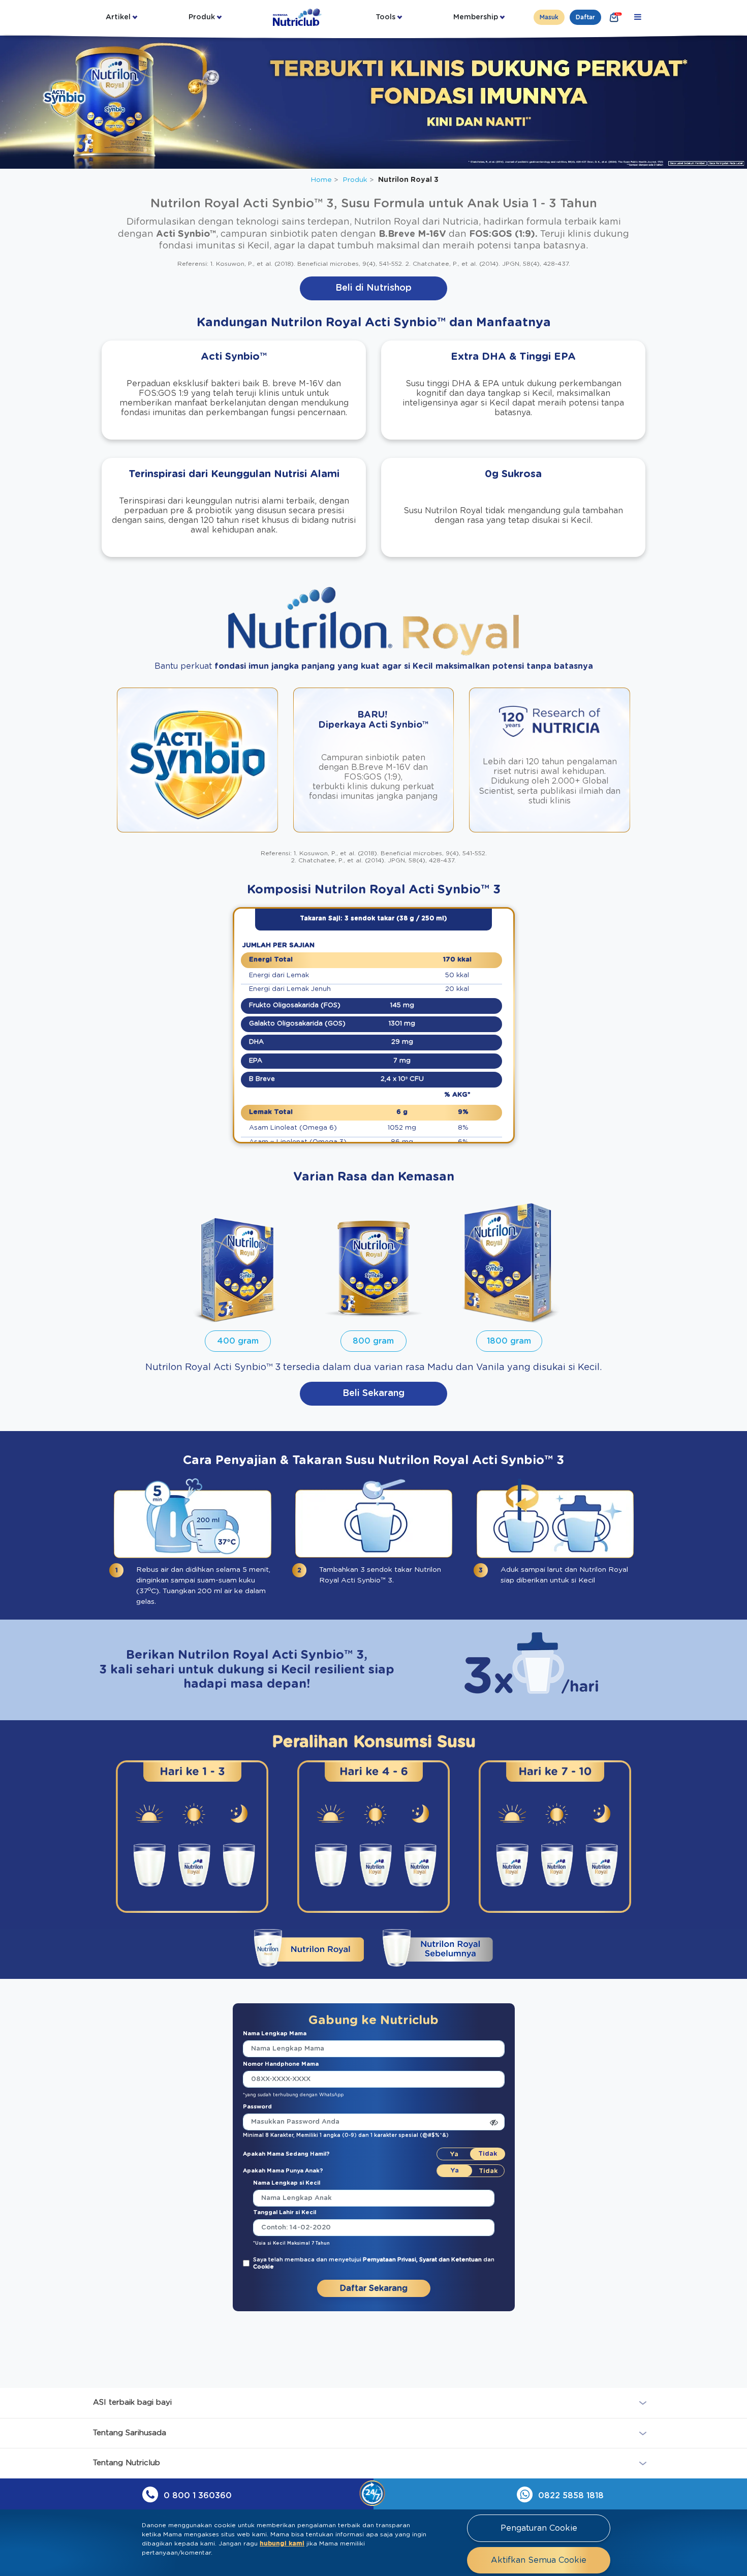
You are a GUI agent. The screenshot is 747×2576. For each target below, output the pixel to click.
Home (321, 180)
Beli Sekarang (373, 1393)
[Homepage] (298, 17)
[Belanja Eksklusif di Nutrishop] (614, 17)
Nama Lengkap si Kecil (287, 2183)
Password (257, 2107)
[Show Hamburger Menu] (638, 17)
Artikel (118, 17)
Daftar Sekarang (374, 2288)
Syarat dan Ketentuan (451, 2260)
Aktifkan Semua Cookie (539, 2560)
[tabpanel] (192, 1839)
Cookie (263, 2267)
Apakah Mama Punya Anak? (283, 2171)
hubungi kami (282, 2543)
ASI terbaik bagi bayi (132, 2402)
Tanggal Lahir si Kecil (285, 2212)
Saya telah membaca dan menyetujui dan (374, 2263)
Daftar (585, 17)
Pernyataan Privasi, (391, 2260)
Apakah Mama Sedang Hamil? (286, 2154)
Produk (202, 17)
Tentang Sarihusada (130, 2433)
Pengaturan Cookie (539, 2528)
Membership (476, 17)
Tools (385, 17)
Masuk (549, 17)
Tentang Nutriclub (127, 2463)
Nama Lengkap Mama (275, 2034)
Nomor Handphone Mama (281, 2064)
